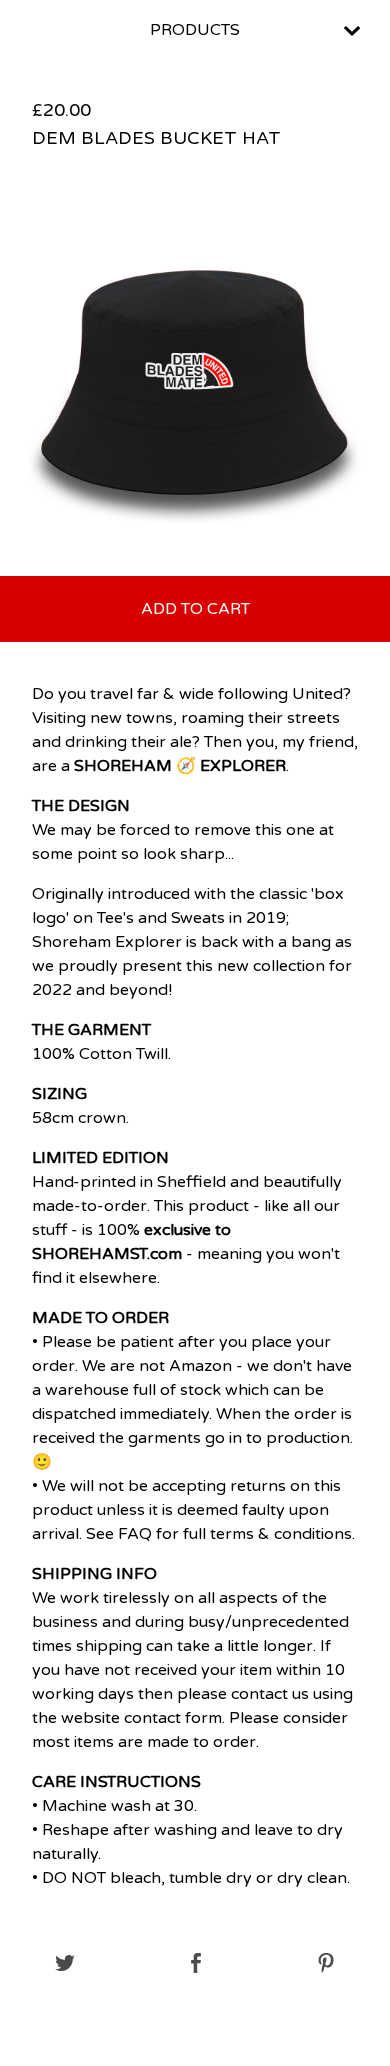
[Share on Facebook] (196, 1964)
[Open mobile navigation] (352, 31)
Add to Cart (195, 609)
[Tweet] (65, 1964)
